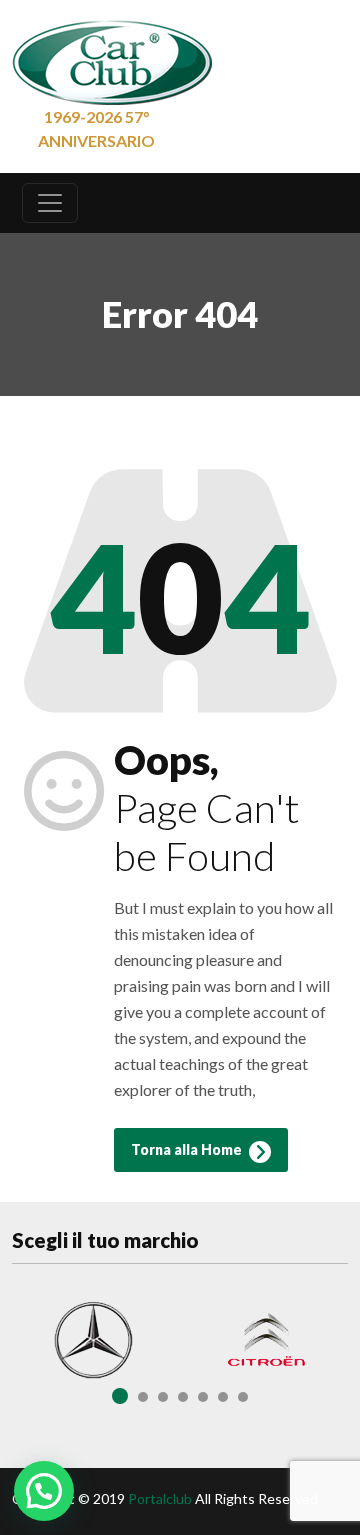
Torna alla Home (188, 1149)
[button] (44, 1491)
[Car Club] (112, 58)
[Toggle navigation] (50, 203)
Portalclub (160, 1498)
